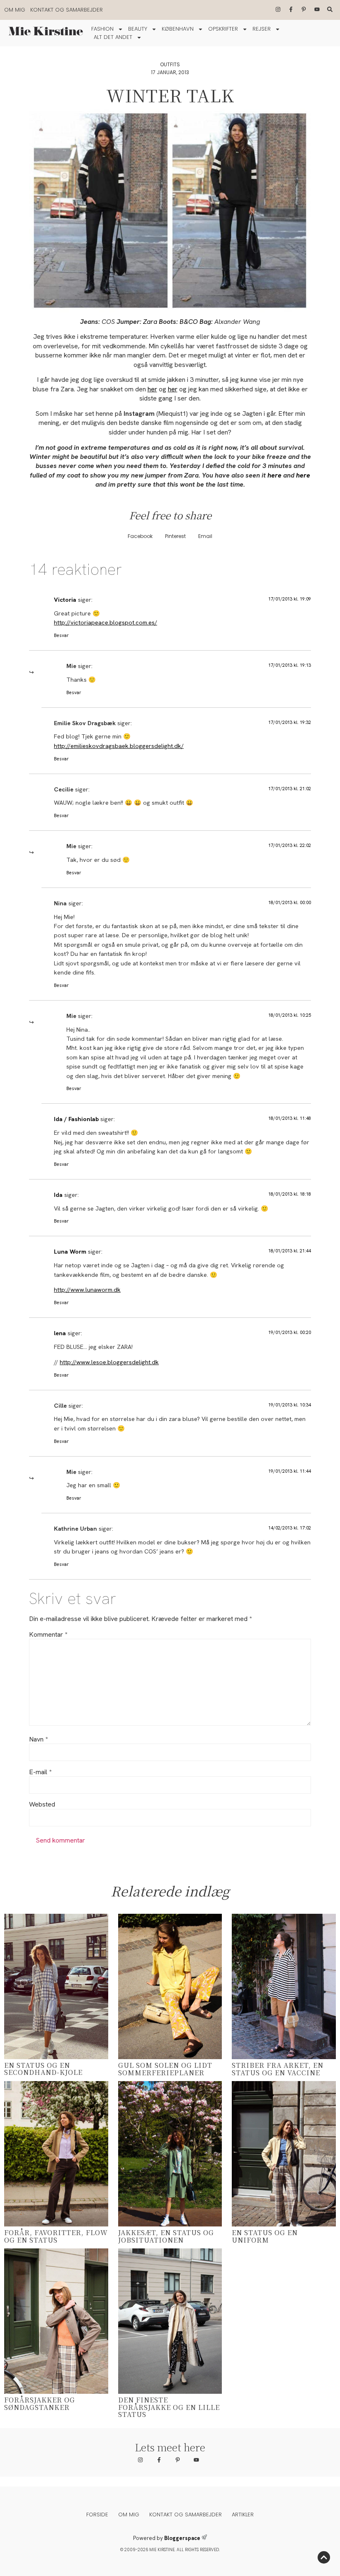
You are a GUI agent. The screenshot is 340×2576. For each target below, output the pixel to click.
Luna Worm (70, 1252)
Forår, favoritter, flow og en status (56, 2236)
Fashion (102, 29)
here (274, 475)
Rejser (262, 29)
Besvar (61, 635)
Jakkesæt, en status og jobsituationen (166, 2236)
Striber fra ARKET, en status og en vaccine (278, 2069)
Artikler (243, 2514)
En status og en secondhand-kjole (43, 2069)
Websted (42, 1804)
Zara (150, 322)
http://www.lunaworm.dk (87, 1290)
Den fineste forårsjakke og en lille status (169, 2407)
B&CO (189, 322)
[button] (140, 536)
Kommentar (48, 1635)
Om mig (15, 10)
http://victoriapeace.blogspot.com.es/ (106, 622)
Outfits (170, 64)
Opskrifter (223, 29)
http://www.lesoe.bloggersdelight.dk (109, 1362)
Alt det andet (113, 37)
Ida (58, 1195)
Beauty (138, 29)
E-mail (40, 1772)
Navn (38, 1739)
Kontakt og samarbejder (67, 10)
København (178, 29)
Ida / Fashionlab (76, 1119)
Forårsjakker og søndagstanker (40, 2404)
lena (60, 1333)
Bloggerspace (182, 2538)
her (152, 389)
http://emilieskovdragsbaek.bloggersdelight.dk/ (119, 746)
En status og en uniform (265, 2236)
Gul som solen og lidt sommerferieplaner (165, 2069)
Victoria (65, 600)
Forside (97, 2514)
